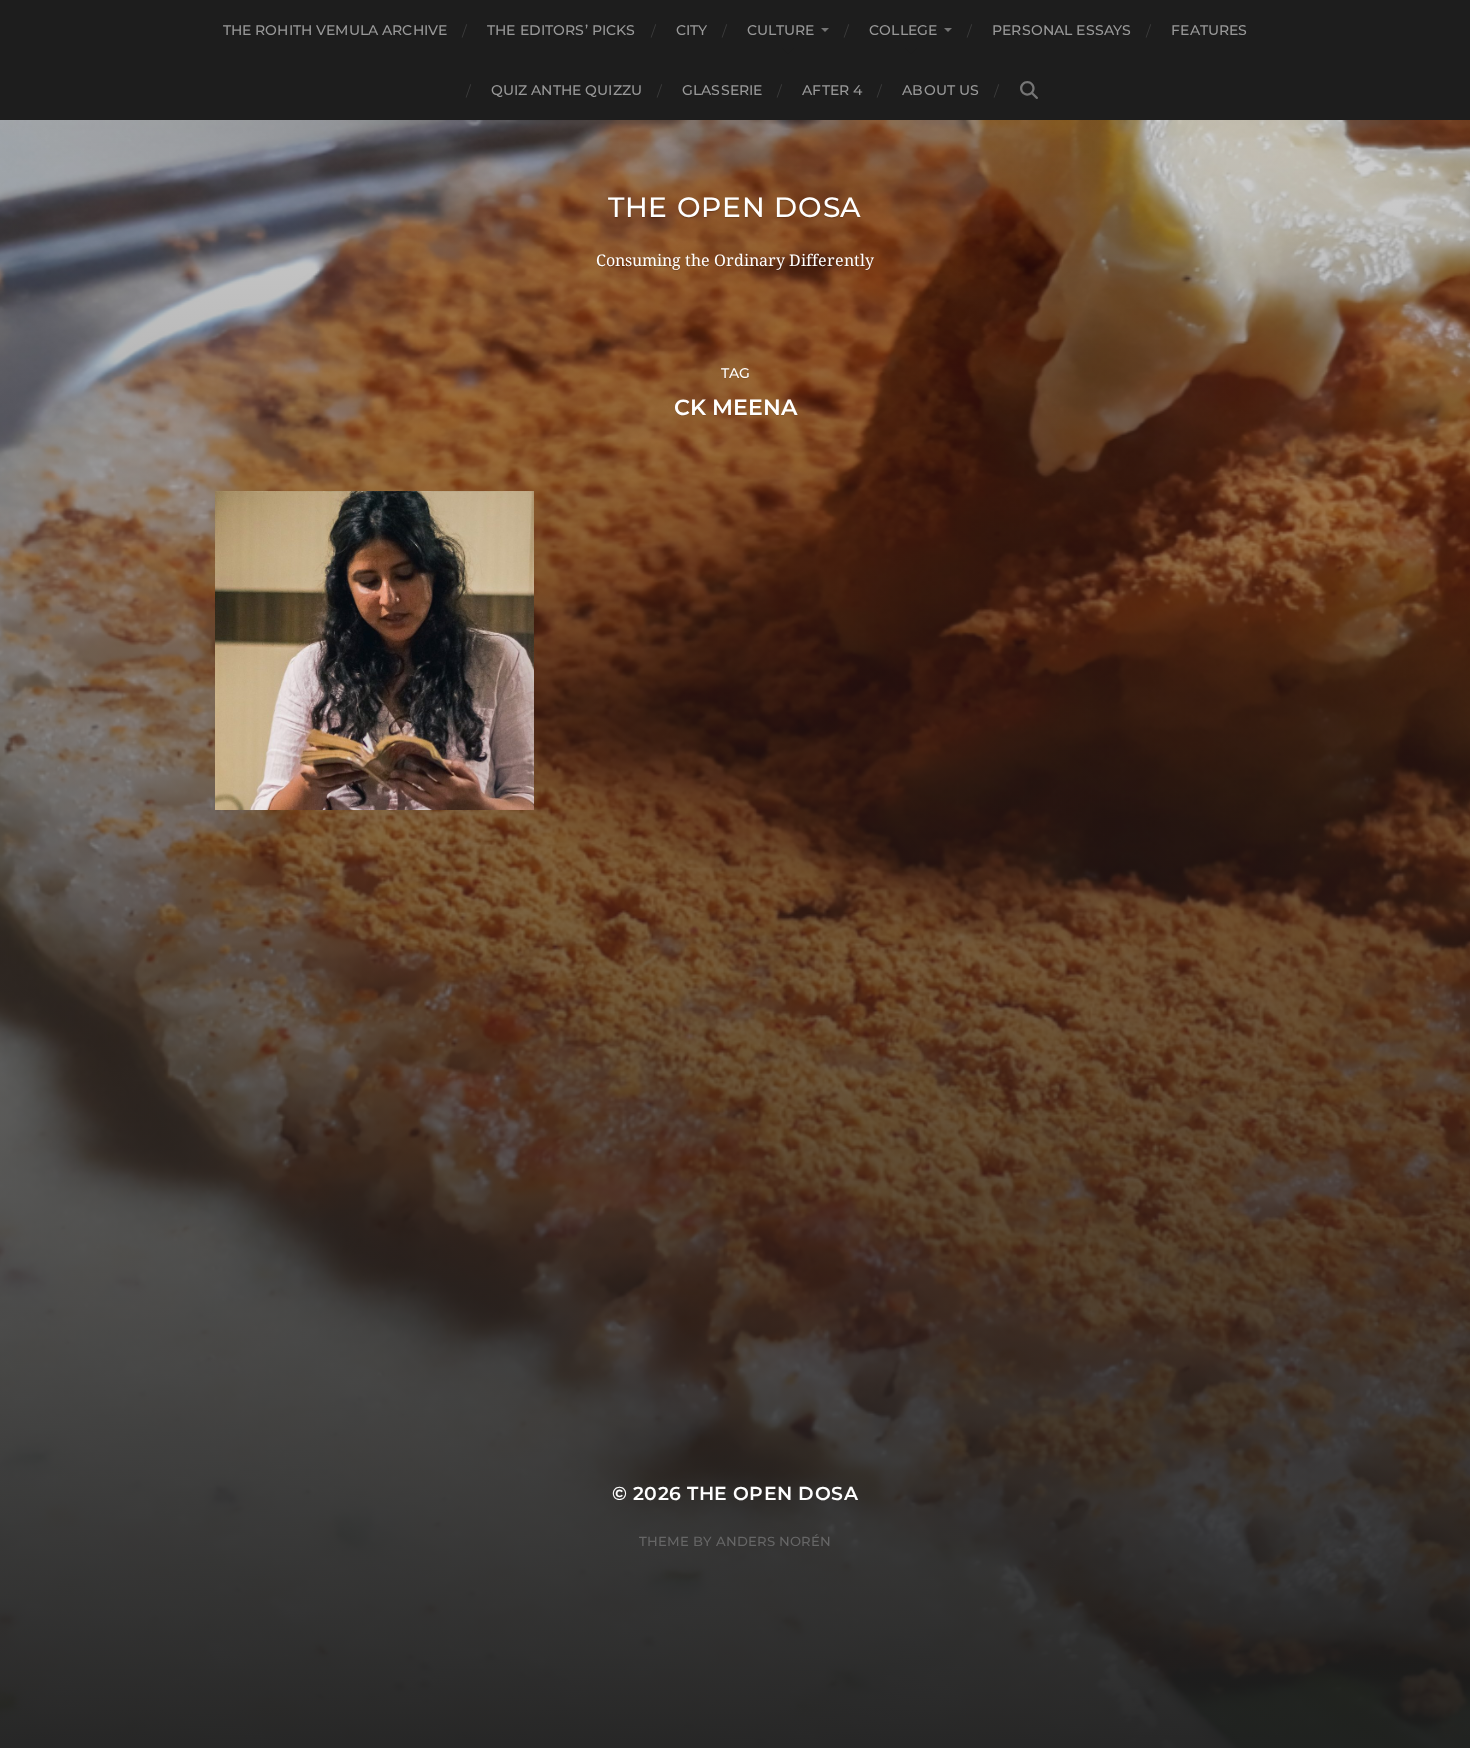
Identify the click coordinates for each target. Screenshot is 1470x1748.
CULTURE (780, 30)
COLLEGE (903, 30)
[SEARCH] (1029, 90)
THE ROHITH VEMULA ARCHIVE (335, 30)
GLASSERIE (722, 90)
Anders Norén (773, 1541)
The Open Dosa (735, 207)
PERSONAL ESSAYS (1061, 30)
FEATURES (1209, 30)
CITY (692, 30)
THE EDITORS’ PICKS (561, 30)
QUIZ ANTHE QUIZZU (566, 90)
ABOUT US (940, 90)
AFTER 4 (832, 90)
